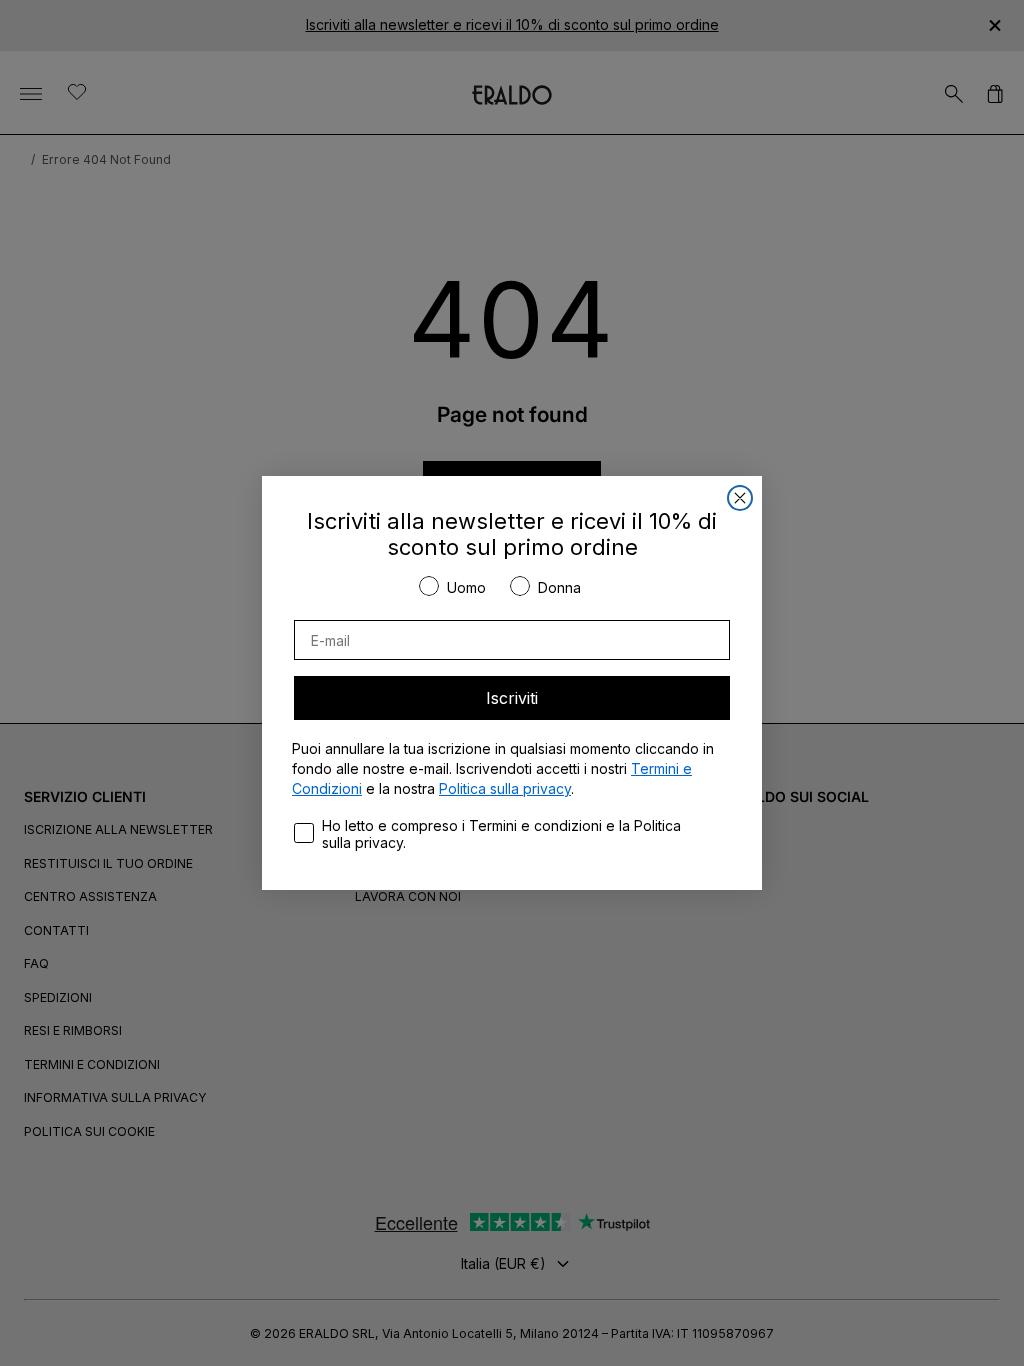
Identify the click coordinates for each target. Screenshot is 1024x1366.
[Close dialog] (740, 498)
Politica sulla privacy (505, 788)
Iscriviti (512, 698)
